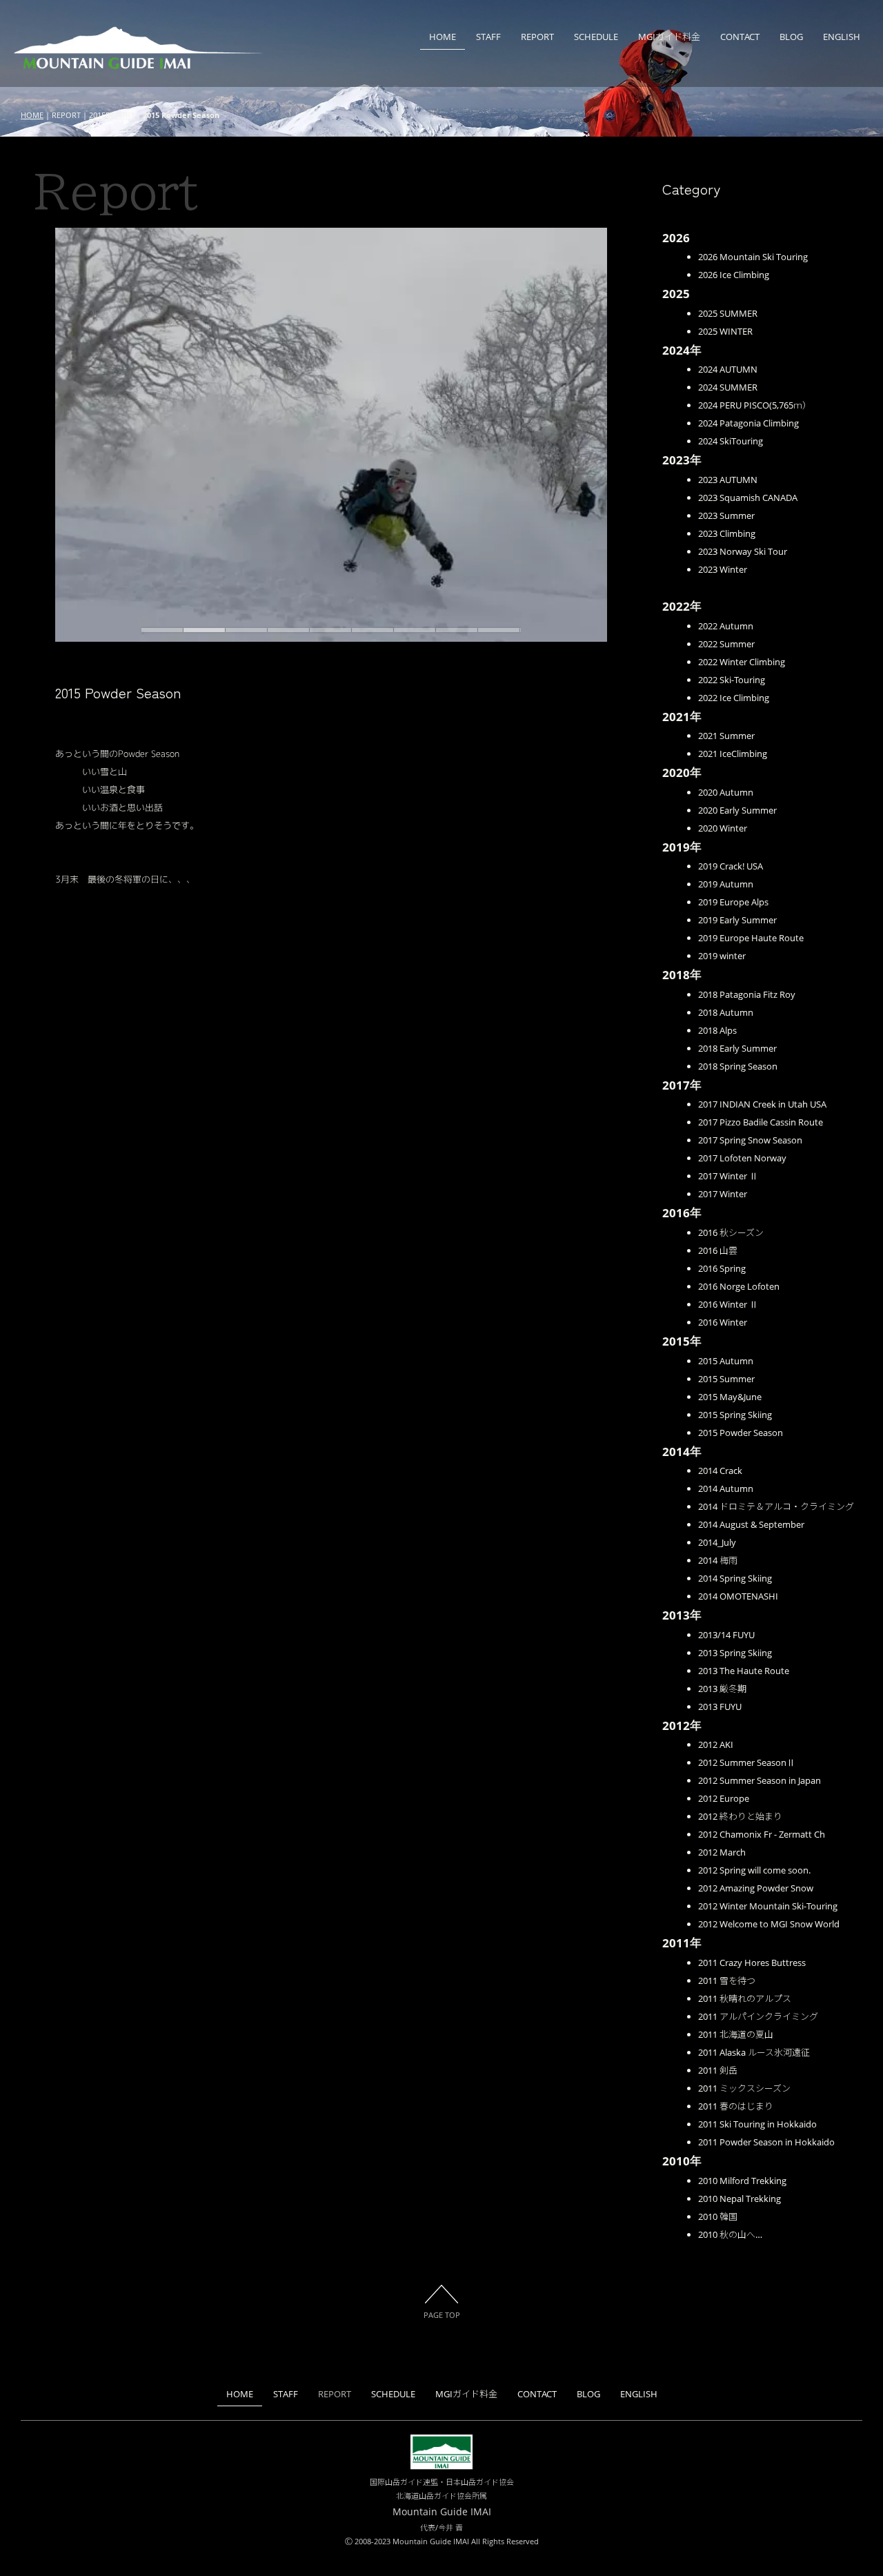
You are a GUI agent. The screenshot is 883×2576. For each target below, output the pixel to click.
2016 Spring (722, 1268)
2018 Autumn (726, 1012)
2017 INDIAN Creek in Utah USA (762, 1104)
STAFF (488, 37)
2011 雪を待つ (727, 1980)
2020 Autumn (726, 792)
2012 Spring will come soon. (754, 1870)
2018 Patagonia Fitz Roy (747, 994)
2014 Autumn (726, 1488)
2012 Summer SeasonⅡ (747, 1762)
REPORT (537, 37)
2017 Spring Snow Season (750, 1140)
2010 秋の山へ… (730, 2234)
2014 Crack (720, 1471)
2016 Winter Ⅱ (728, 1304)
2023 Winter (723, 569)
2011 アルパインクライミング (758, 2016)
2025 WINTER (725, 331)
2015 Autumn (726, 1361)
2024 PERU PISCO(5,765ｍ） (755, 405)
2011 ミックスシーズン (744, 2088)
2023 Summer (726, 515)
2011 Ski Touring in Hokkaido (757, 2124)
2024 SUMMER (728, 387)
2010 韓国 (718, 2216)
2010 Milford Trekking (742, 2181)
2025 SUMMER (728, 313)
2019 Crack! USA (731, 866)
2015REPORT (112, 115)
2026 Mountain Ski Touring (753, 257)
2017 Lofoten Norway (742, 1158)
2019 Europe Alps (733, 902)
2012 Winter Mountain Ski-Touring (768, 1906)
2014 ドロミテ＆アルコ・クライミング (776, 1506)
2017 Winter (723, 1194)
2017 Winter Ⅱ (728, 1176)
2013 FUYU (720, 1707)
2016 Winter (723, 1322)
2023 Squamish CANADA (748, 498)
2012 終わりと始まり (740, 1816)
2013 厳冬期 (722, 1689)
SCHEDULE (596, 37)
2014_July (717, 1542)
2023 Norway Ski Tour (743, 551)
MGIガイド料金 (669, 37)
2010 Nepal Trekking (740, 2199)
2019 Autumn (726, 884)
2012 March (722, 1852)
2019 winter (722, 956)
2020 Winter (723, 828)
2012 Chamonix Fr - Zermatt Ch (762, 1834)
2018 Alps (717, 1030)
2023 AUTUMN (728, 480)
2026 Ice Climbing (734, 275)
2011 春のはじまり (736, 2106)
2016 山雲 (718, 1250)
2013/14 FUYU (726, 1635)
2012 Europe (724, 1798)
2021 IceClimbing (733, 754)
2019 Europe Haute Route (751, 938)
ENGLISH (842, 37)
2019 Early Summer (737, 920)
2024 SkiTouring (731, 441)
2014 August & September (751, 1524)
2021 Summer (726, 736)
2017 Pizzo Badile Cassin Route (761, 1122)
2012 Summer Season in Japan (760, 1780)
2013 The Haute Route (744, 1671)
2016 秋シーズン (731, 1232)
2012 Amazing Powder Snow (756, 1888)
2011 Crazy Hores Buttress (752, 1963)
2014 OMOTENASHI (738, 1596)
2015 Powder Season (741, 1433)
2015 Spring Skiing (735, 1415)
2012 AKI (716, 1744)
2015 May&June (730, 1397)
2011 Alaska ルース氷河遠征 (754, 2052)
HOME (443, 37)
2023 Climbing (727, 533)
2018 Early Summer (737, 1048)
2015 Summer (726, 1379)
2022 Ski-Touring (732, 680)
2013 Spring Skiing (735, 1653)
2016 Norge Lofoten (739, 1286)
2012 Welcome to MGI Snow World (769, 1924)
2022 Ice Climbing (734, 698)
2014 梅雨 (718, 1560)
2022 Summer (726, 644)
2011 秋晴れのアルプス (745, 1998)
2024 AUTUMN (728, 369)
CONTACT (740, 37)
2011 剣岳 (718, 2070)
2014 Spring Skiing (735, 1578)
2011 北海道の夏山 (736, 2034)
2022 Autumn (726, 626)
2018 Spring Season (738, 1066)
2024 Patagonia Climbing (748, 423)
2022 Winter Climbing (742, 662)
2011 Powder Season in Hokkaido (766, 2142)
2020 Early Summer (737, 810)
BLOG (791, 37)
